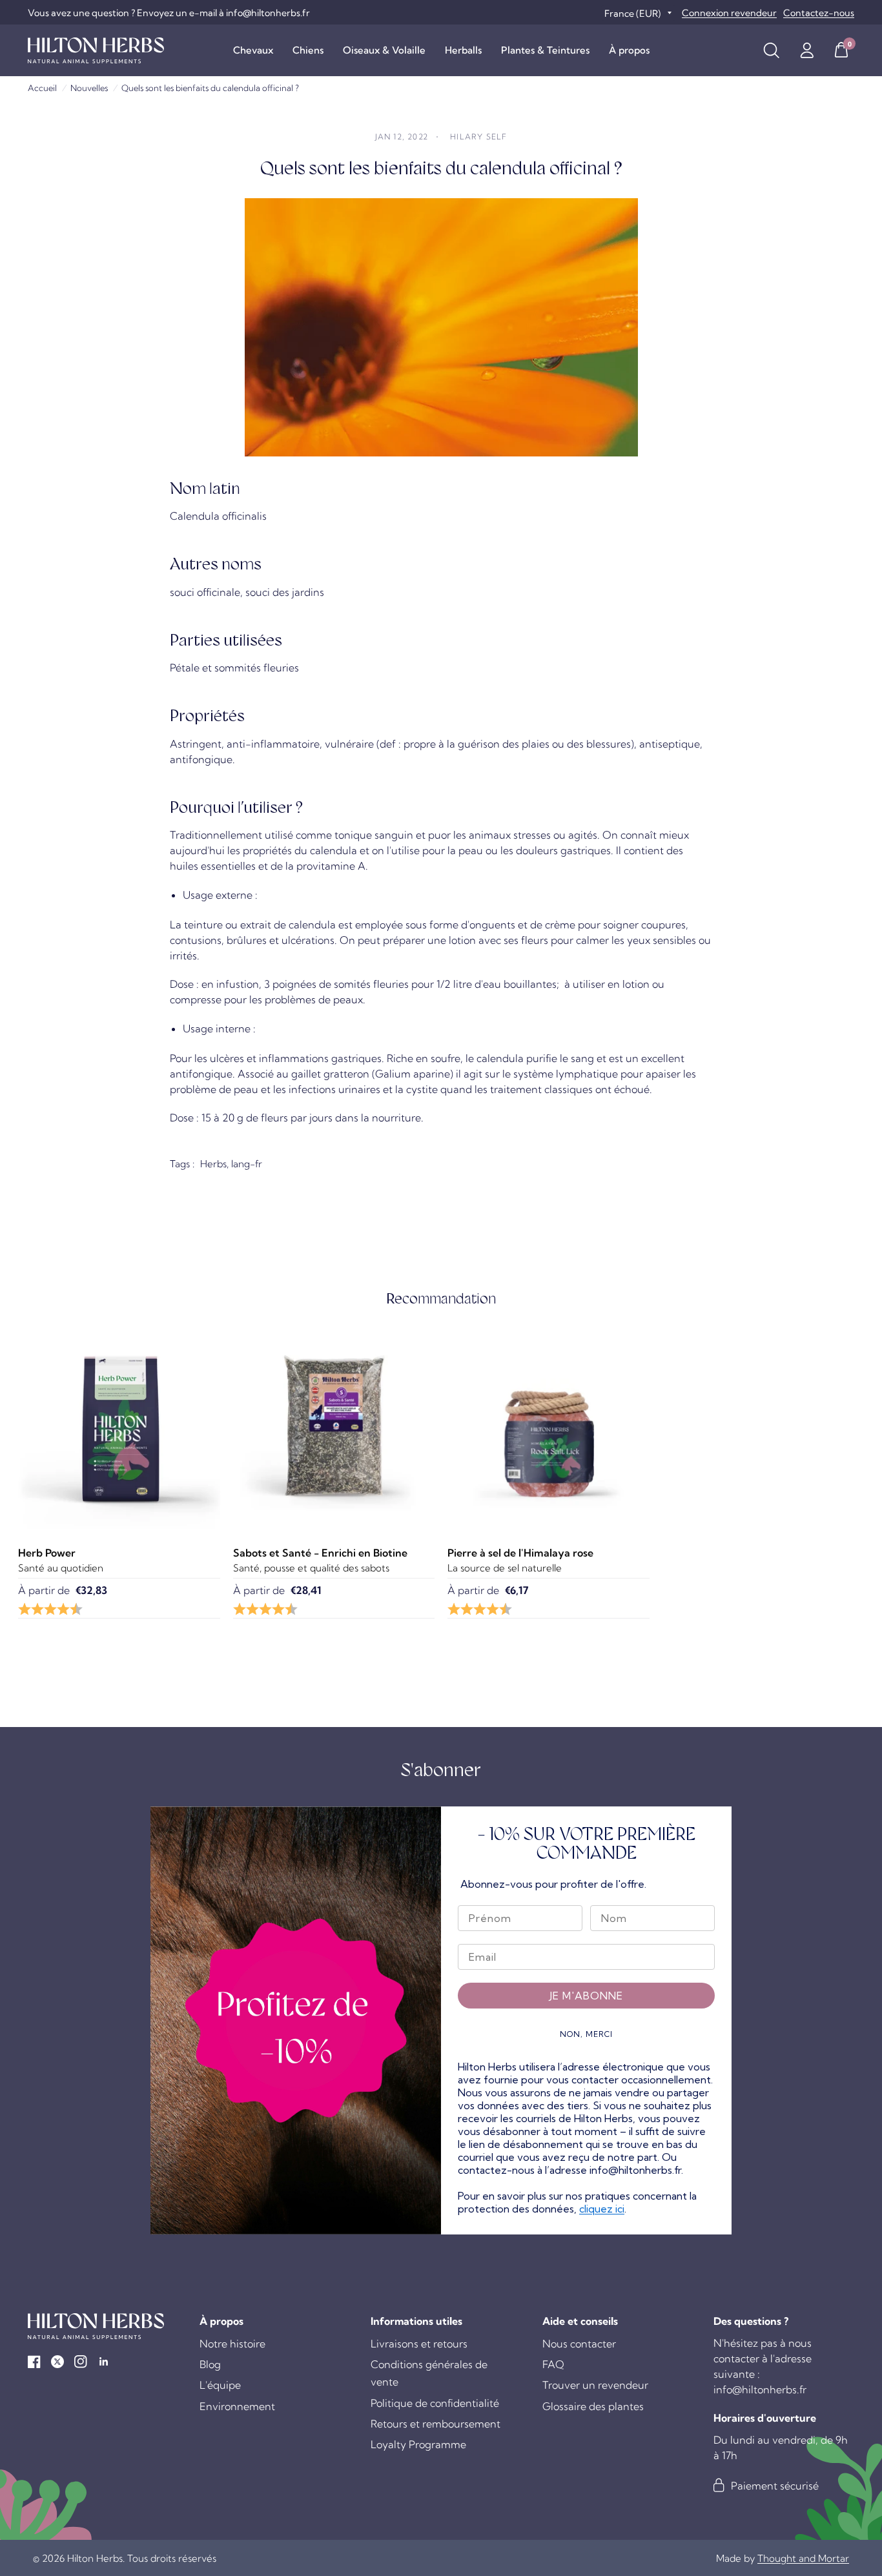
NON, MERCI (586, 2034)
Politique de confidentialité (435, 2403)
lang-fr (247, 1164)
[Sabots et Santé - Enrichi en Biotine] (334, 1428)
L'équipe (220, 2385)
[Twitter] (57, 2362)
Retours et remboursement (436, 2424)
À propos (629, 50)
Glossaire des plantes (593, 2406)
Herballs (463, 50)
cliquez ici (602, 2209)
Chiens (308, 50)
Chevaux (253, 50)
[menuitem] (253, 50)
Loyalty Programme (418, 2444)
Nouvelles (89, 88)
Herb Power (47, 1553)
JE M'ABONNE (586, 1996)
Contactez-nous (819, 13)
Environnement (237, 2406)
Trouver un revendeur (595, 2385)
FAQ (553, 2364)
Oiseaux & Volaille (384, 50)
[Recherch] (771, 50)
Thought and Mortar (803, 2558)
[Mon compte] (807, 50)
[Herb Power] (119, 1428)
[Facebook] (34, 2362)
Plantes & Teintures (545, 50)
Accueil (42, 88)
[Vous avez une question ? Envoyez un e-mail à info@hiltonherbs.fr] (169, 13)
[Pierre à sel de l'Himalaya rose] (549, 1428)
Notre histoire (232, 2344)
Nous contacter (579, 2344)
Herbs (213, 1164)
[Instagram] (81, 2362)
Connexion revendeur (729, 13)
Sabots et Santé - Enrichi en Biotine (320, 1553)
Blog (210, 2364)
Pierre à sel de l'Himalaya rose (520, 1553)
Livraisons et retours (419, 2344)
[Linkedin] (104, 2362)
